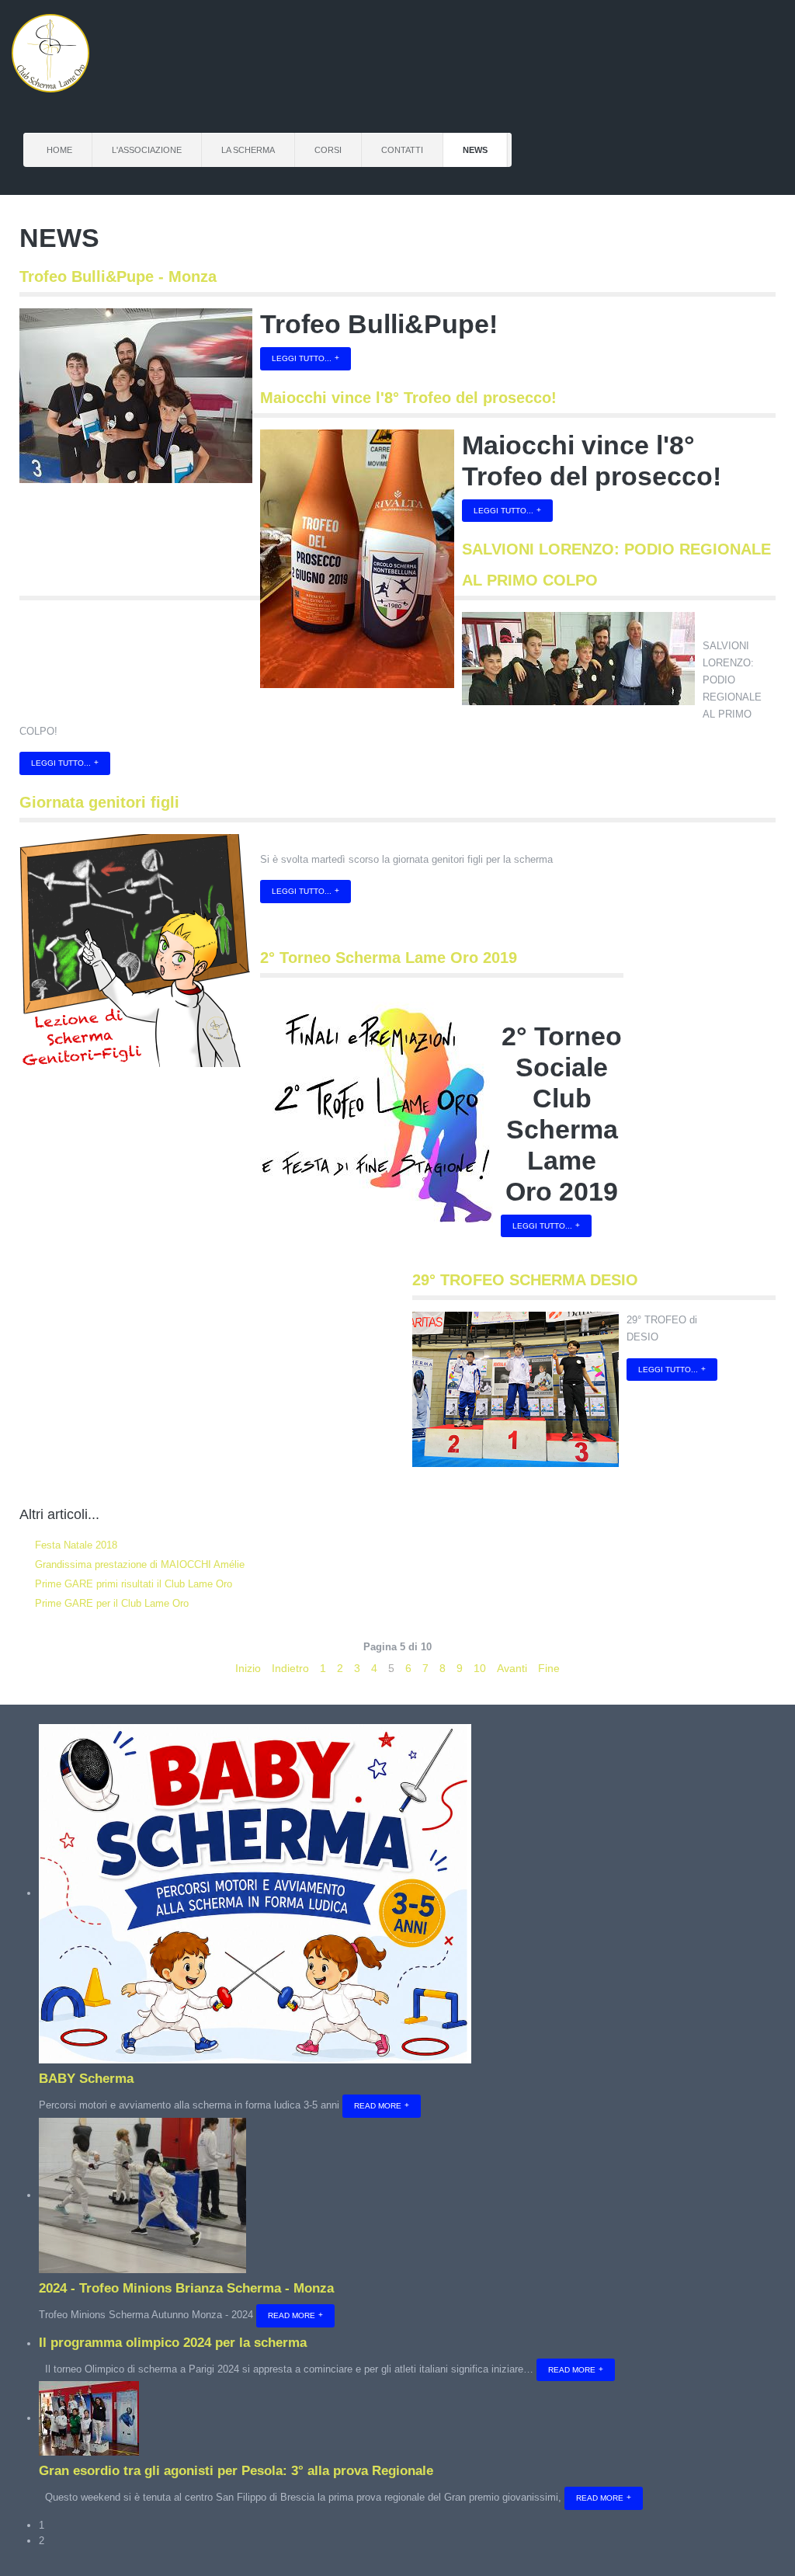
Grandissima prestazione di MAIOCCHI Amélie (138, 1564)
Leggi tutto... (302, 358)
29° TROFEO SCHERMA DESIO (525, 1280)
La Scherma (248, 150)
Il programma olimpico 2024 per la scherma (173, 2343)
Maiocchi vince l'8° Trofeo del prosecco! (408, 398)
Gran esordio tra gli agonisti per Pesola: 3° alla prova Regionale (236, 2471)
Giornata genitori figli (99, 802)
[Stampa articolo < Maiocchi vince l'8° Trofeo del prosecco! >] (755, 438)
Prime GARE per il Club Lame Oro (110, 1603)
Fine (549, 1668)
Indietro (290, 1668)
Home (59, 150)
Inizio (248, 1668)
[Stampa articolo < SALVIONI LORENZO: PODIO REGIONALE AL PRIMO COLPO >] (755, 621)
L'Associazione (147, 150)
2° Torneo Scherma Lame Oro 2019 (389, 958)
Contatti (402, 150)
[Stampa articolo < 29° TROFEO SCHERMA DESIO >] (755, 1320)
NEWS (475, 150)
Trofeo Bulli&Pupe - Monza (118, 276)
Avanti (512, 1668)
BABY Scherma (86, 2079)
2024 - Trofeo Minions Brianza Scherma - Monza (186, 2288)
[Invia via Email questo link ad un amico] (772, 317)
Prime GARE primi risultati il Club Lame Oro (132, 1584)
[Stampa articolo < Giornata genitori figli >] (755, 843)
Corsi (328, 150)
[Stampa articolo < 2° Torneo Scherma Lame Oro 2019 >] (602, 998)
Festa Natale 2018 (75, 1545)
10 (480, 1668)
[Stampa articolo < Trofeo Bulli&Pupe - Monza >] (755, 317)
